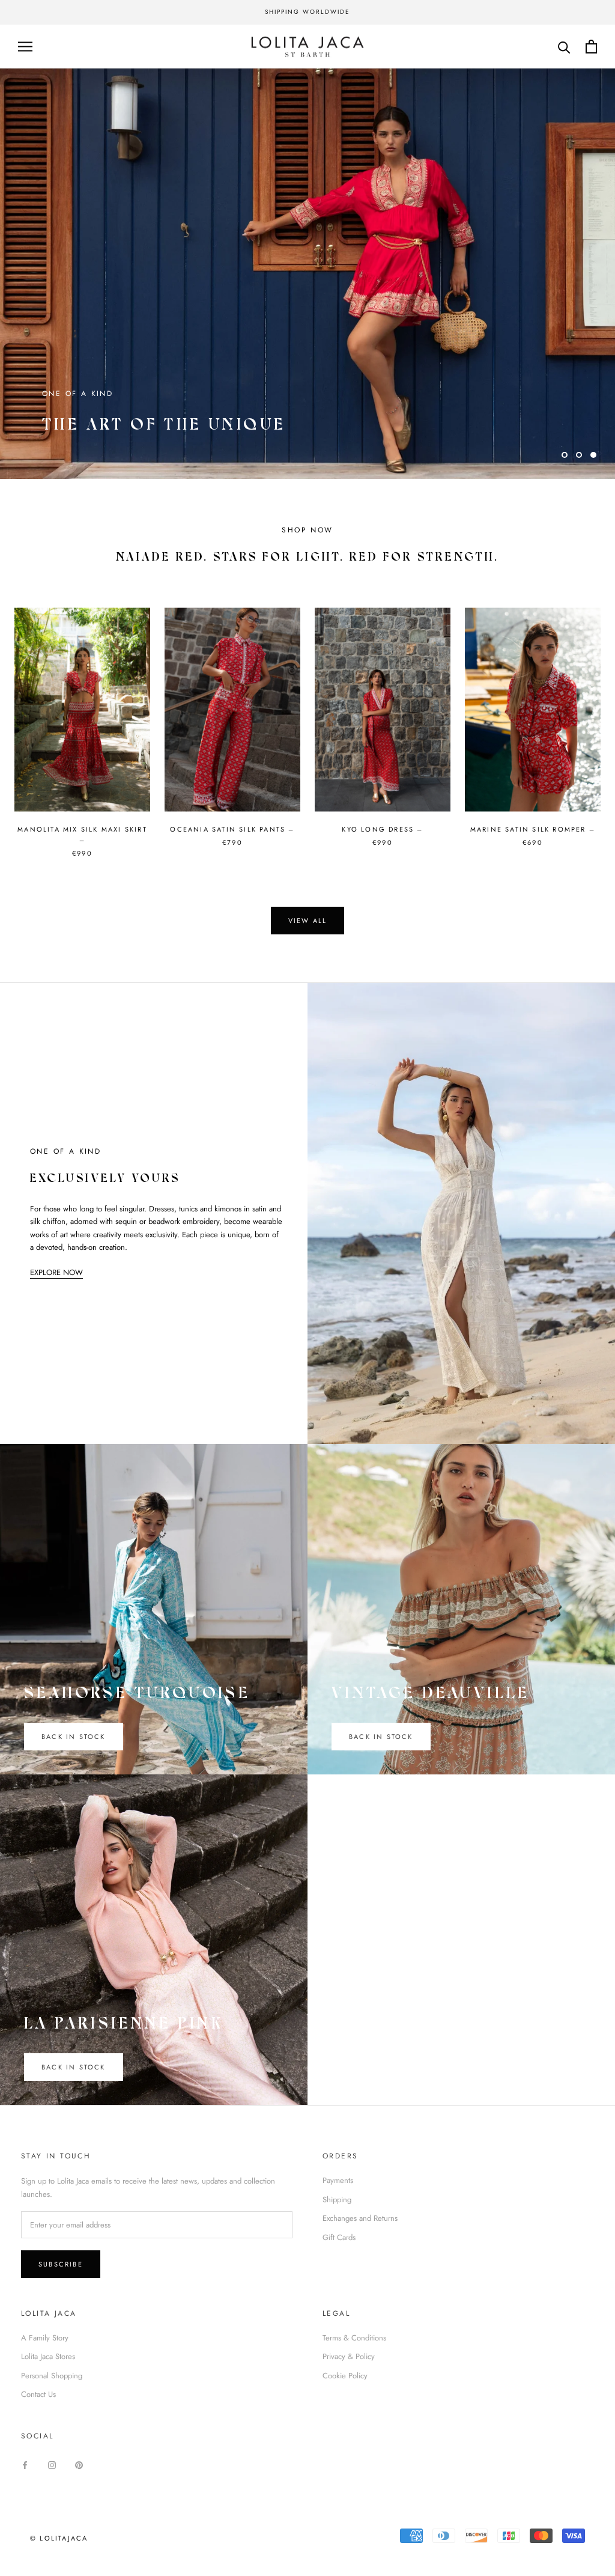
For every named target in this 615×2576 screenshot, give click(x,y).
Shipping (337, 2200)
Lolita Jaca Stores (48, 2356)
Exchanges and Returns (360, 2218)
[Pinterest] (79, 2465)
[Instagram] (52, 2465)
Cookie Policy (345, 2376)
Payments (338, 2180)
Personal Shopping (52, 2376)
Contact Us (38, 2394)
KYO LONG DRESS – (382, 829)
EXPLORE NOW (56, 1272)
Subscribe (61, 2264)
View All (308, 921)
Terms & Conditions (354, 2338)
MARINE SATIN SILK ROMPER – (533, 829)
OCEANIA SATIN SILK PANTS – (232, 829)
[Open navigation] (25, 47)
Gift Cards (339, 2237)
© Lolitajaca (59, 2538)
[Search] (564, 47)
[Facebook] (25, 2465)
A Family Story (45, 2338)
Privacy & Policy (349, 2356)
